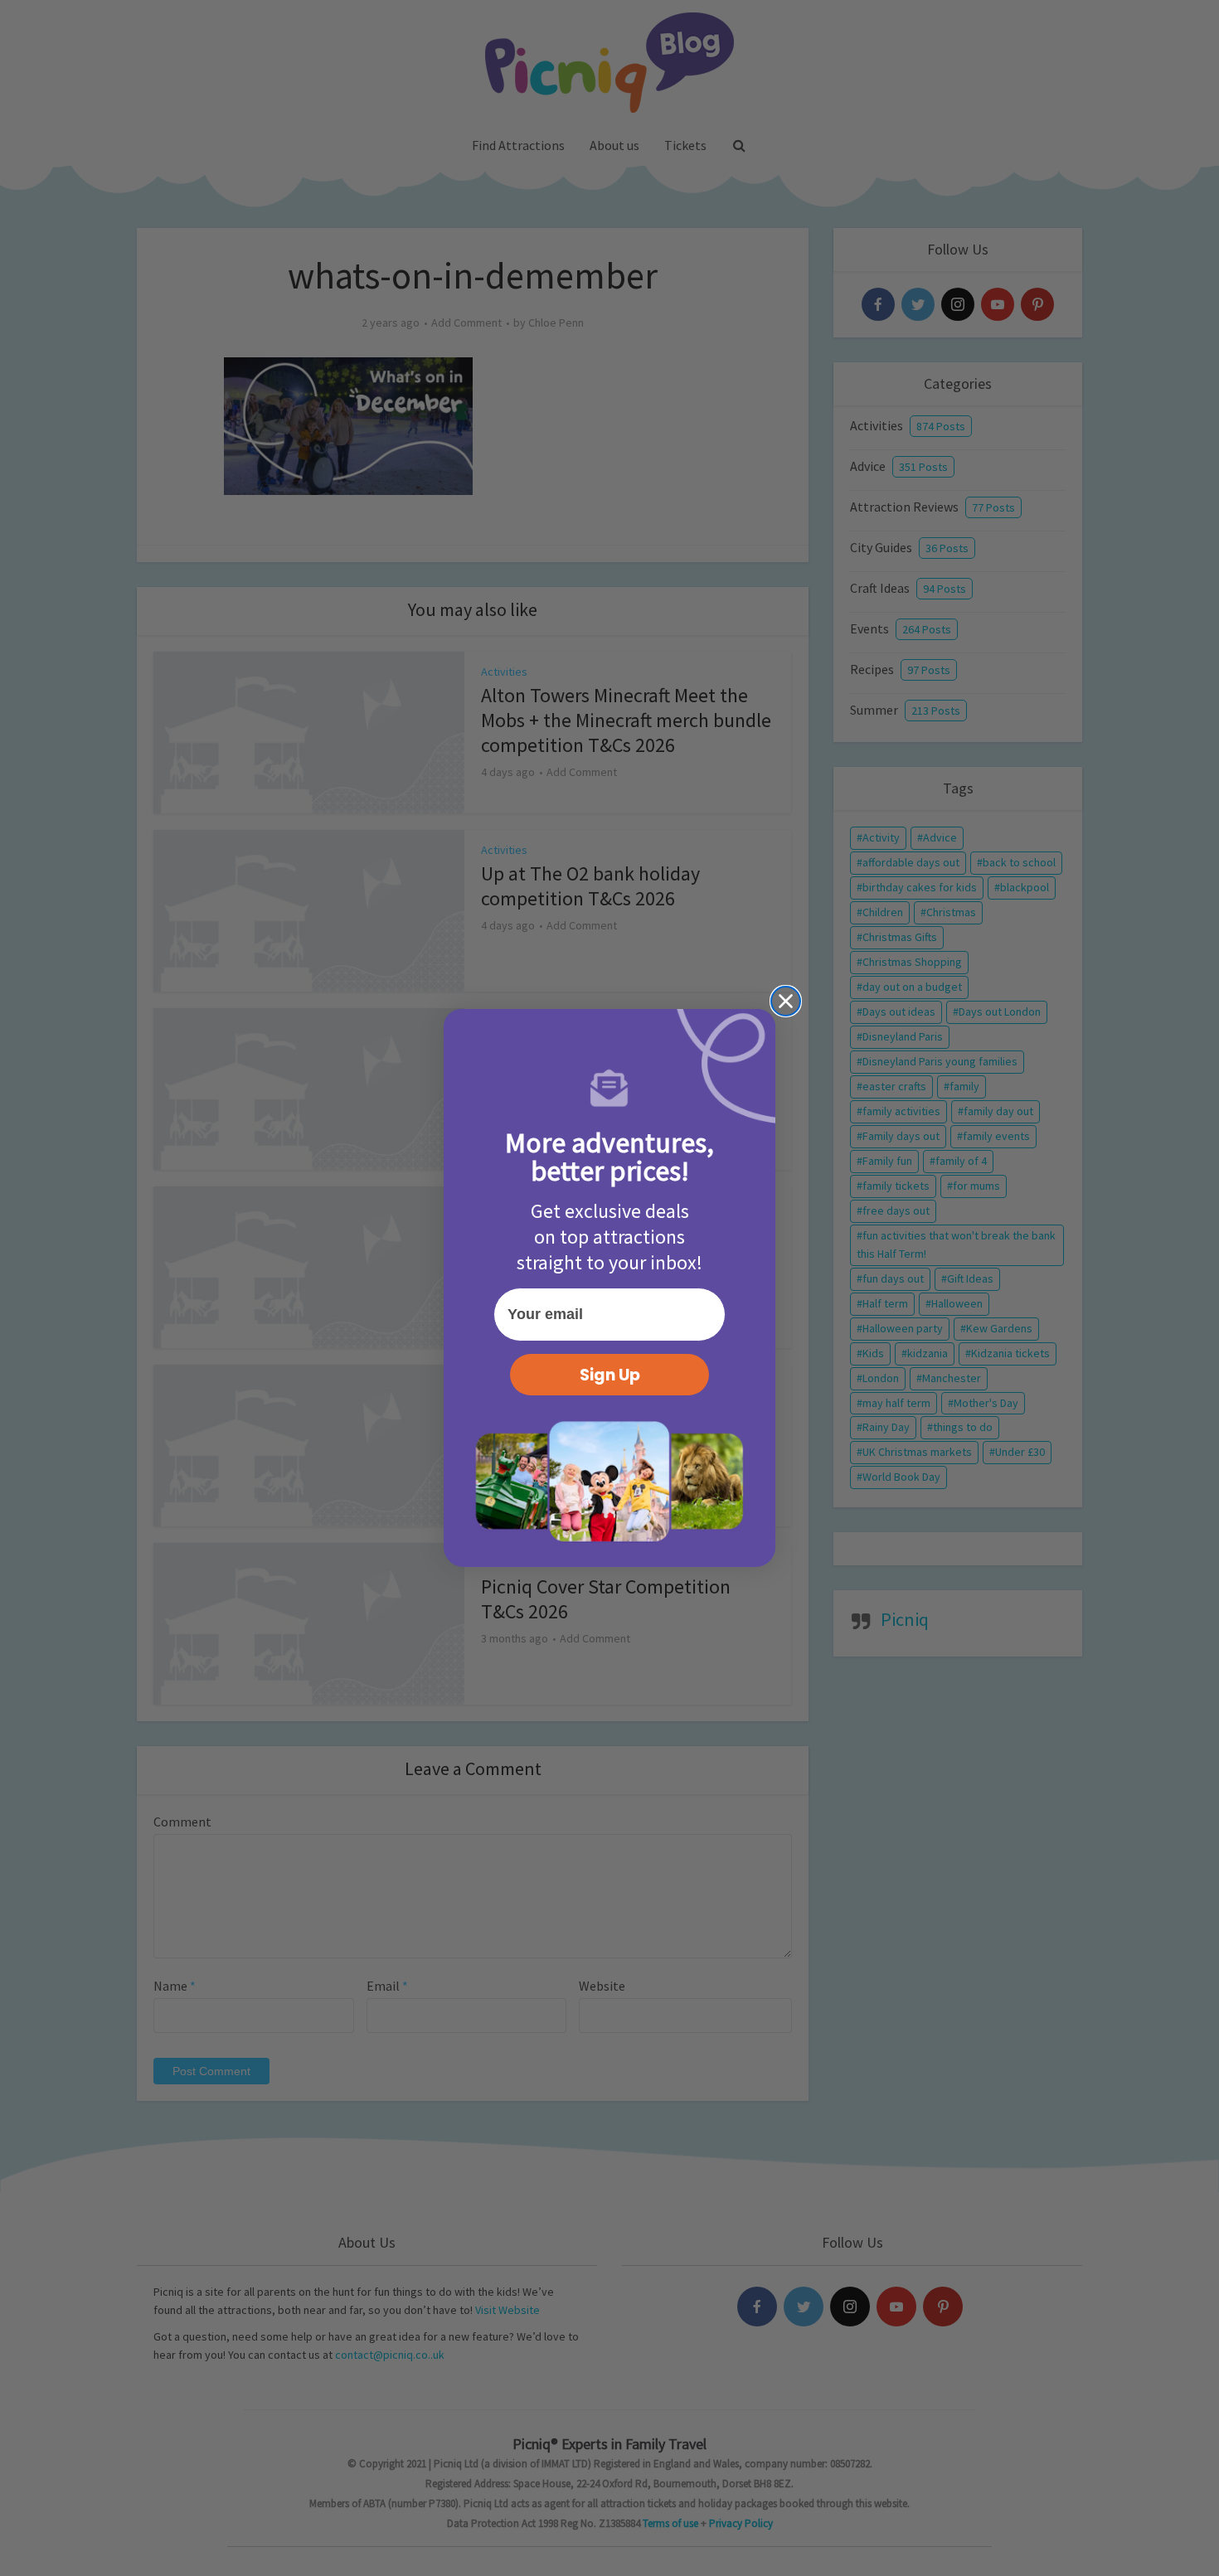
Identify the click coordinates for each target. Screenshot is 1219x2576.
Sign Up (610, 1375)
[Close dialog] (786, 1001)
